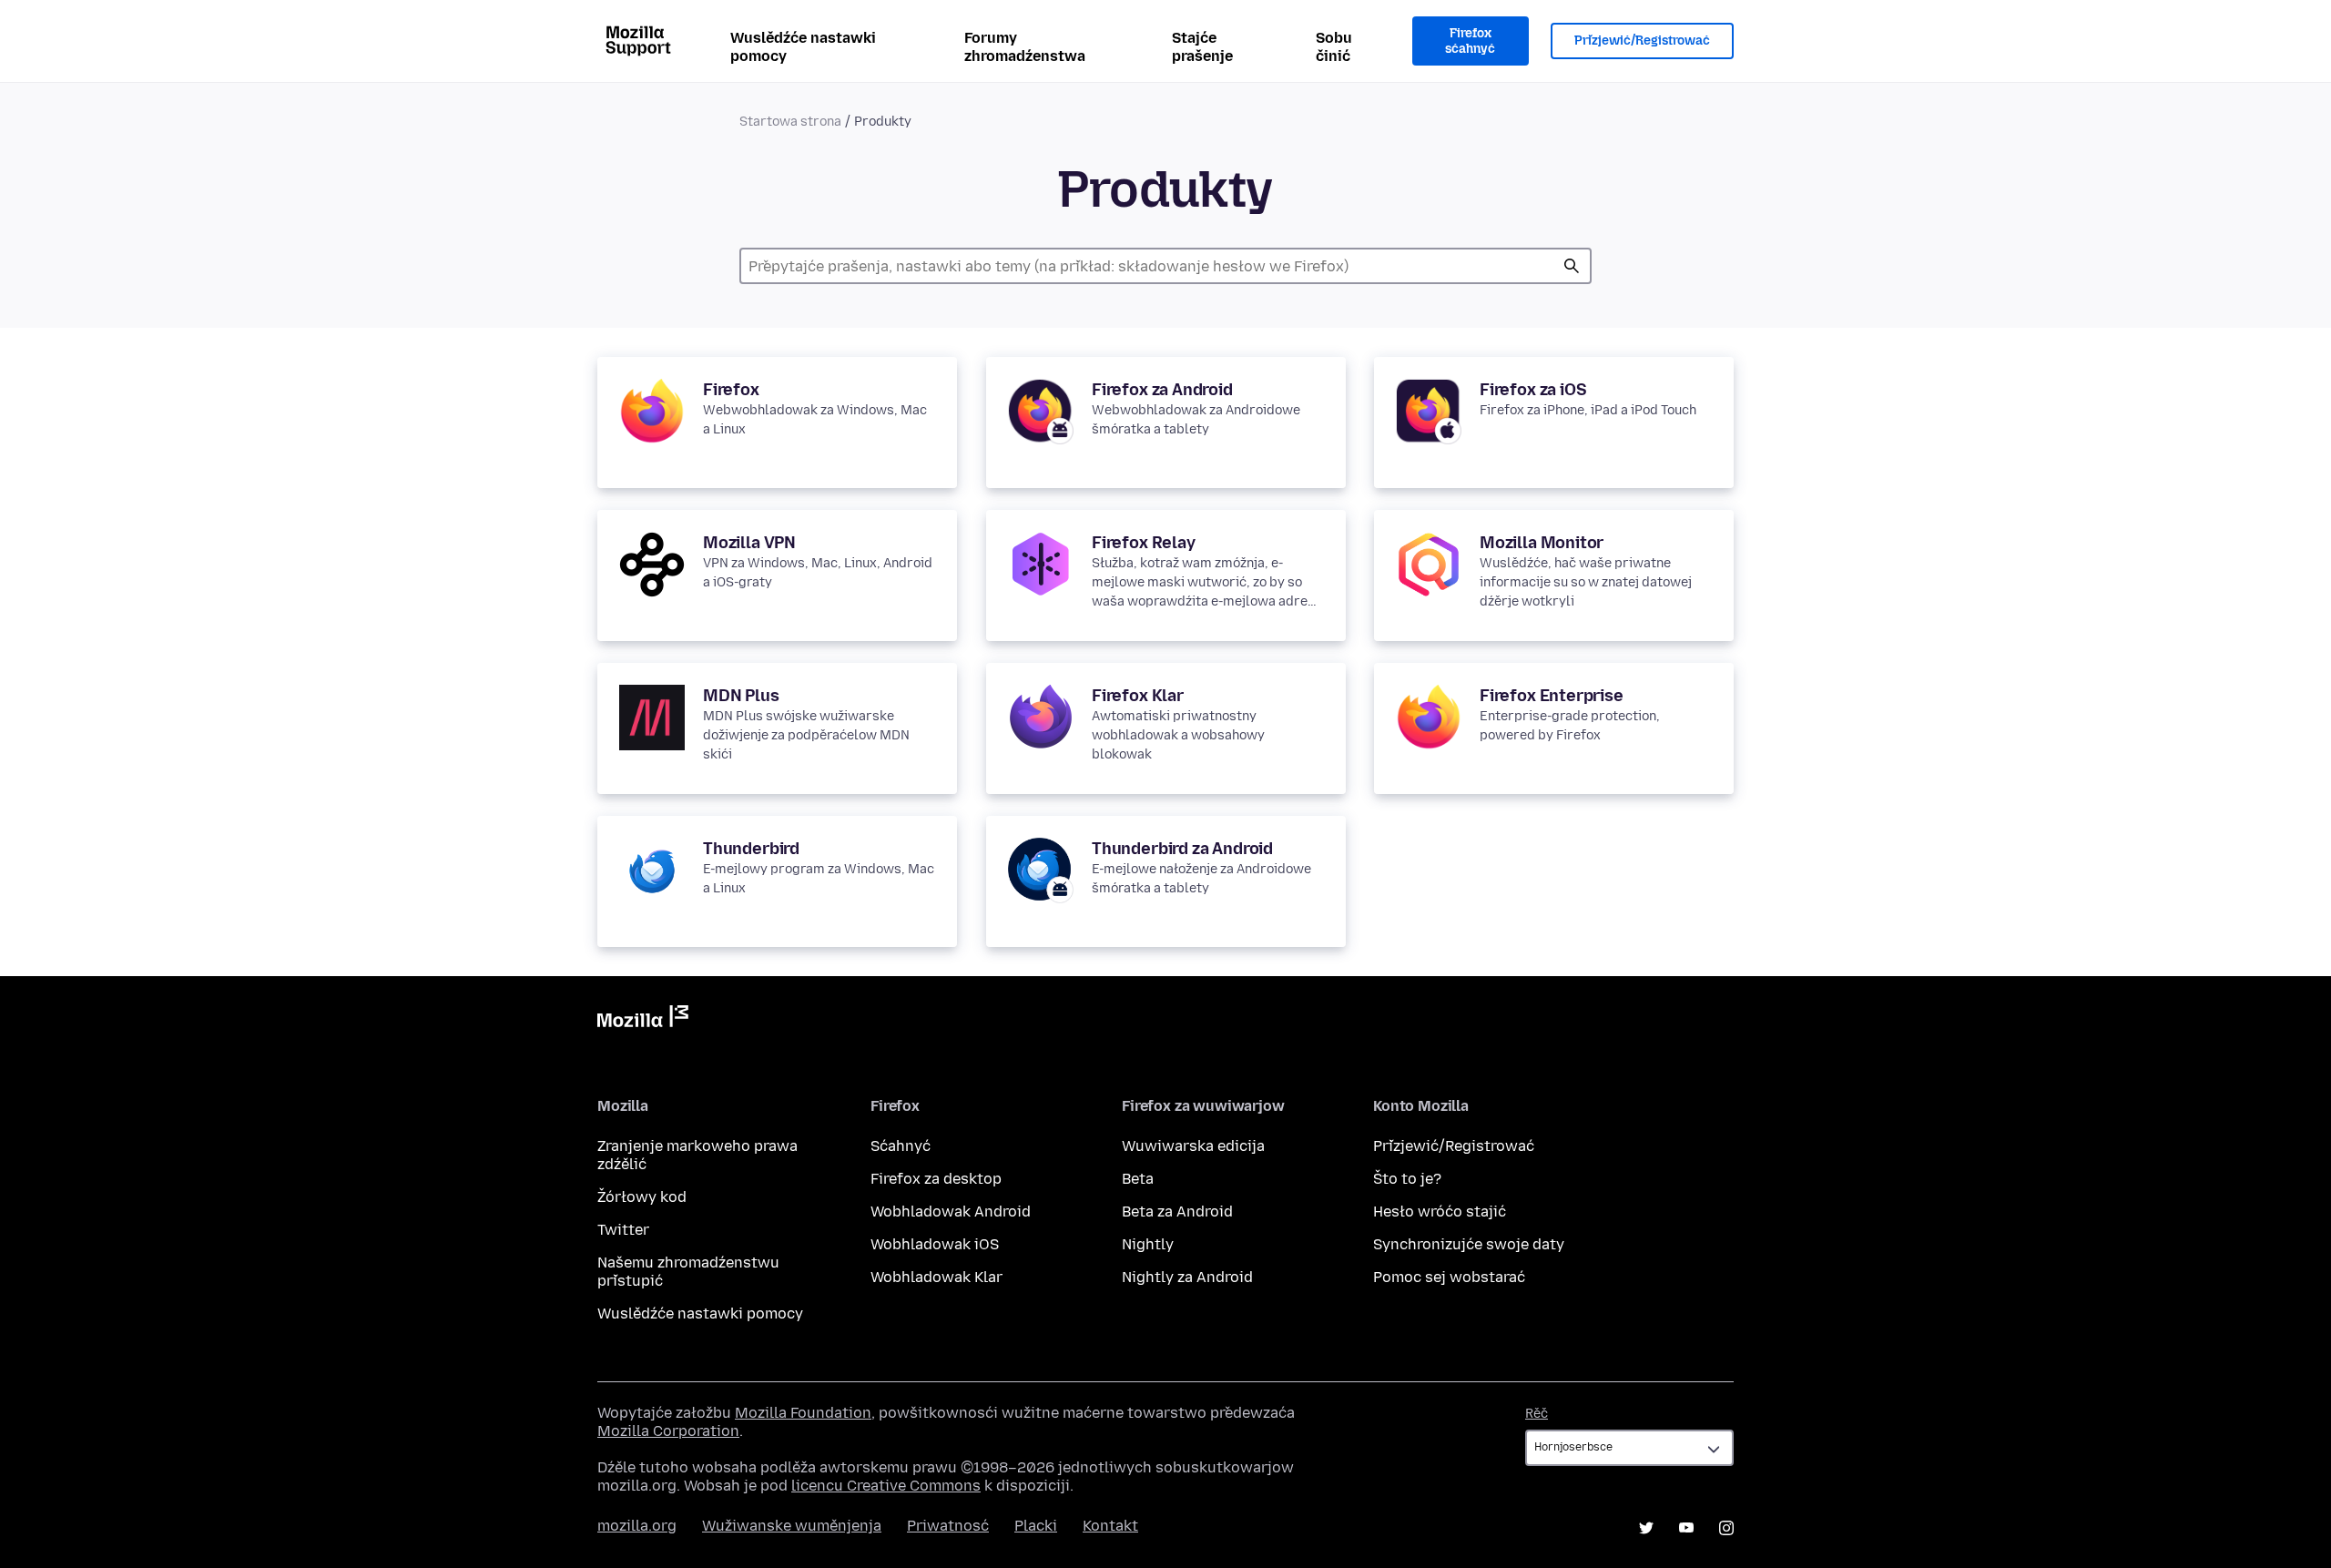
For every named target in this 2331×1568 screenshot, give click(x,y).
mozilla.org (637, 1526)
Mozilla (643, 1020)
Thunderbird (751, 849)
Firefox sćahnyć (1470, 41)
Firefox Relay (1144, 543)
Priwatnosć (948, 1526)
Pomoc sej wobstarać (1449, 1277)
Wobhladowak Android (951, 1212)
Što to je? (1407, 1179)
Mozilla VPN (749, 543)
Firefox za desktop (936, 1179)
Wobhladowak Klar (936, 1277)
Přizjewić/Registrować (1642, 41)
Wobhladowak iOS (935, 1244)
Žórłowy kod (642, 1197)
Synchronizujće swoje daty (1469, 1244)
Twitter (623, 1230)
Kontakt (1110, 1526)
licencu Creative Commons (886, 1486)
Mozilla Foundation (803, 1413)
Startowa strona (790, 122)
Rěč (1537, 1414)
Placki (1036, 1526)
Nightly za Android (1187, 1277)
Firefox (731, 390)
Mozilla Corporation (668, 1431)
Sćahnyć (901, 1146)
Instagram (1726, 1528)
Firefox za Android (1162, 390)
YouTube (1686, 1528)
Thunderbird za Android (1182, 849)
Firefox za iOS (1533, 390)
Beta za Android (1177, 1212)
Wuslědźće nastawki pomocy (803, 47)
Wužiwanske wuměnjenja (792, 1526)
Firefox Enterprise (1552, 696)
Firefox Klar (1138, 696)
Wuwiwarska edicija (1193, 1146)
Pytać (1572, 266)
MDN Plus (741, 696)
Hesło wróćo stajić (1440, 1212)
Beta (1138, 1179)
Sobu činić (1334, 47)
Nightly (1148, 1244)
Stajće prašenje (1202, 47)
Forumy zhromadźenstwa (1025, 47)
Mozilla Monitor (1542, 543)
